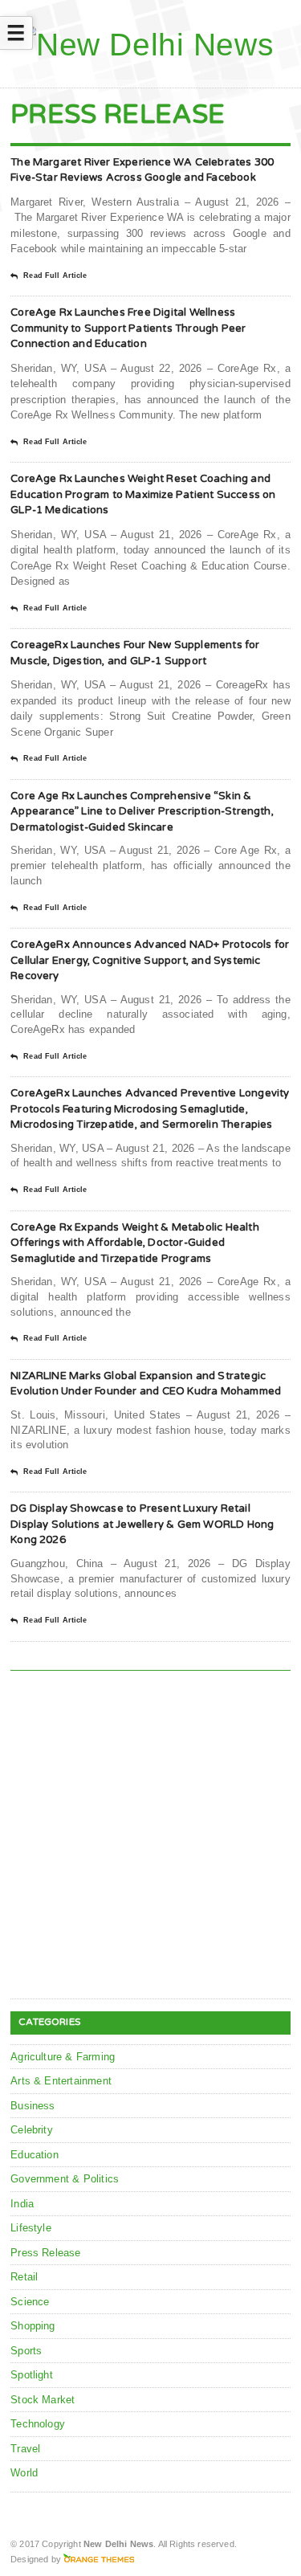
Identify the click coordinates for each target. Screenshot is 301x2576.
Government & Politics (65, 2179)
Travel (25, 2449)
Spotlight (32, 2375)
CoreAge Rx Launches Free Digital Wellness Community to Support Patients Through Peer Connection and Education (128, 328)
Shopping (33, 2326)
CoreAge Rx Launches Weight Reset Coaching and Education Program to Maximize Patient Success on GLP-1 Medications (143, 494)
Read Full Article (55, 276)
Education (35, 2155)
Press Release (46, 2253)
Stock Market (43, 2400)
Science (30, 2302)
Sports (26, 2351)
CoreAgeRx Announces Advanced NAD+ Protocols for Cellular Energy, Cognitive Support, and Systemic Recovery (150, 960)
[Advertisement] (150, 1837)
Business (33, 2106)
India (22, 2204)
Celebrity (32, 2130)
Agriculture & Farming (63, 2057)
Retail (24, 2277)
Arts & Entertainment (61, 2081)
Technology (38, 2424)
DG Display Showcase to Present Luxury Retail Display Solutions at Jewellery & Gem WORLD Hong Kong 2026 (142, 1524)
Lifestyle (31, 2228)
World (24, 2473)
